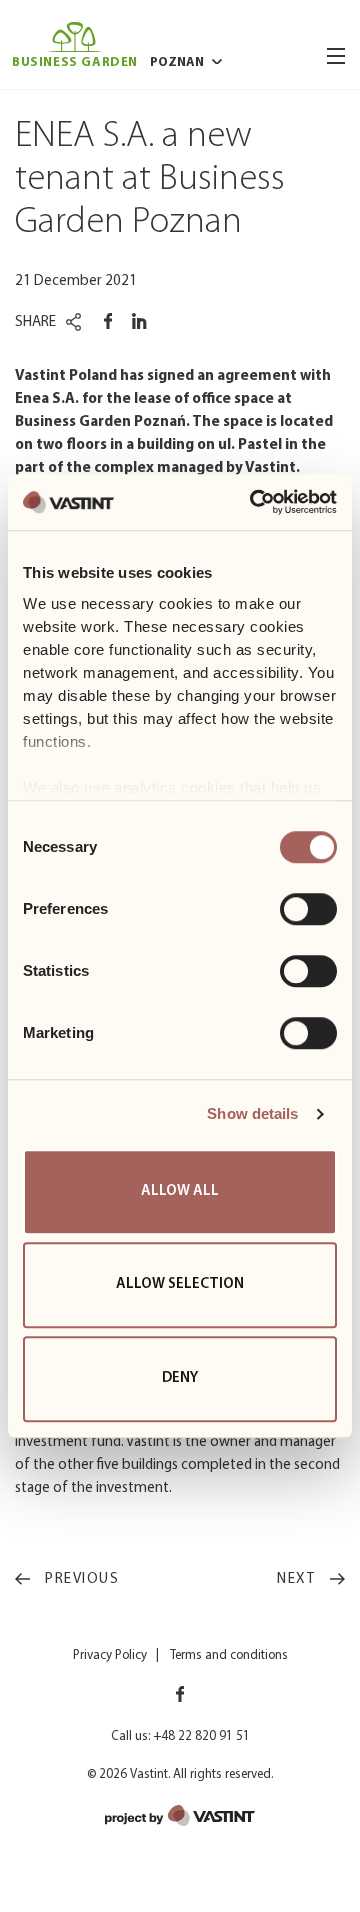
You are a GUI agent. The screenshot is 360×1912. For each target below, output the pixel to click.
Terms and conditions (229, 1655)
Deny (180, 1378)
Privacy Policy (110, 1655)
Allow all (180, 1191)
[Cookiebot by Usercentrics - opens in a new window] (254, 502)
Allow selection (180, 1284)
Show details (252, 1113)
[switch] (308, 909)
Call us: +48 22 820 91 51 (180, 1736)
